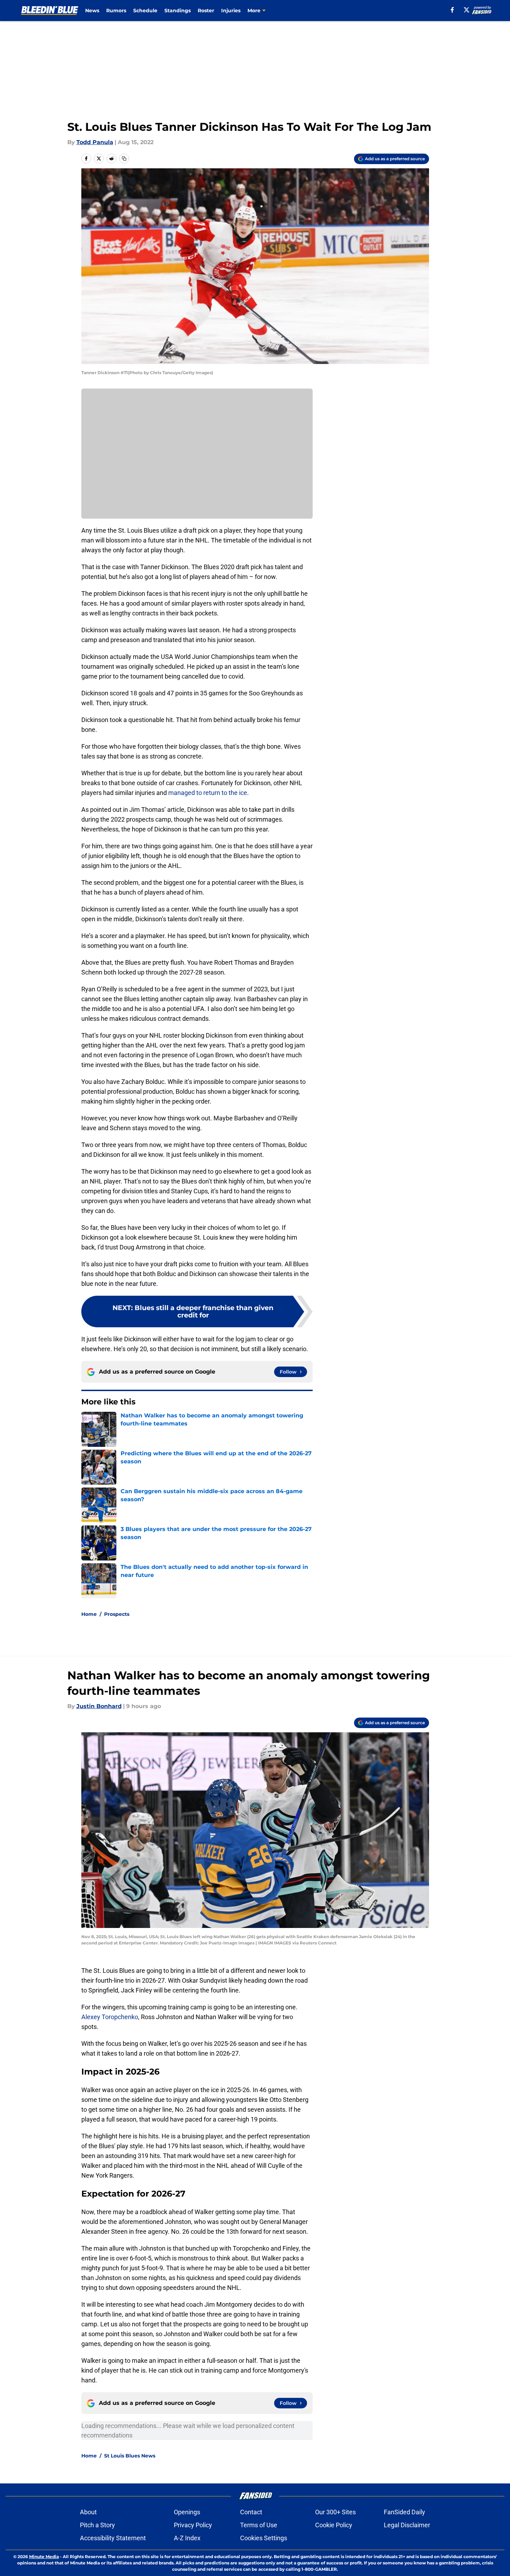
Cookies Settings (264, 2538)
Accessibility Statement (113, 2538)
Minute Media (44, 2557)
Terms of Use (259, 2525)
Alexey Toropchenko (110, 2017)
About (88, 2512)
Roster (206, 11)
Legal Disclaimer (407, 2525)
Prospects (117, 1614)
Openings (187, 2512)
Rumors (116, 11)
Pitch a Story (97, 2525)
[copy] (124, 159)
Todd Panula (95, 142)
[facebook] (452, 10)
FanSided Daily (404, 2512)
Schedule (145, 11)
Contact (251, 2512)
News (92, 11)
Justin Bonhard (99, 1706)
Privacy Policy (193, 2525)
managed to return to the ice (208, 793)
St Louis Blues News (130, 2456)
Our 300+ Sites (335, 2512)
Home (89, 1614)
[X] (467, 10)
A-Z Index (187, 2538)
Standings (178, 11)
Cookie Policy (334, 2525)
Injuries (231, 11)
